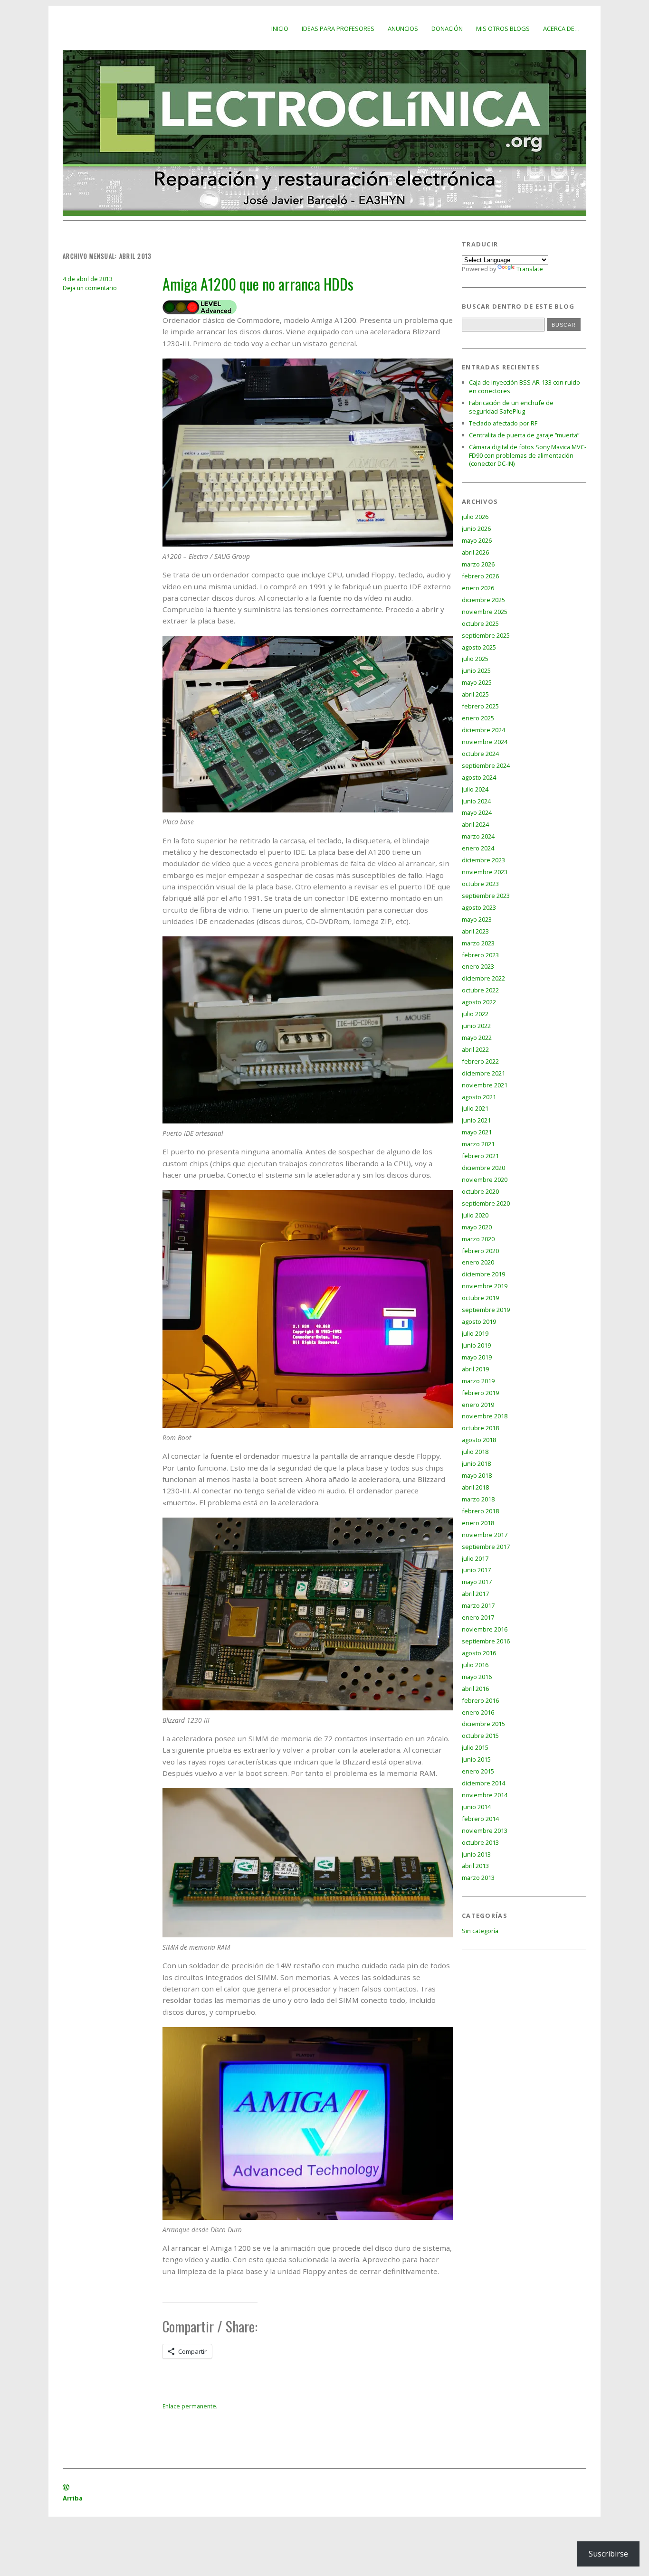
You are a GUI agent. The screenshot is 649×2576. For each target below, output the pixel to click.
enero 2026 (478, 588)
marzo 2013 (478, 1878)
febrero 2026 (480, 576)
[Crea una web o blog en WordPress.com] (66, 2488)
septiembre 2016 (486, 1641)
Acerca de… (561, 28)
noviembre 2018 (485, 1416)
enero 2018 (478, 1523)
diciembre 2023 (483, 860)
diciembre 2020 (483, 1168)
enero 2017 (478, 1617)
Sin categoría (480, 1931)
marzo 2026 (478, 564)
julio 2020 (475, 1215)
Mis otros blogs (503, 28)
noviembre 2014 (485, 1795)
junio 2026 (476, 528)
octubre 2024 (480, 754)
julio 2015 (475, 1747)
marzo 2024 (478, 836)
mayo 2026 (477, 540)
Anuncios (403, 28)
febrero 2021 (480, 1156)
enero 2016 (478, 1712)
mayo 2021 (477, 1132)
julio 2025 (475, 659)
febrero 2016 (480, 1700)
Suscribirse (608, 2554)
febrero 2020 (480, 1251)
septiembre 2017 (486, 1547)
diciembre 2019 (483, 1274)
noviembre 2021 (485, 1085)
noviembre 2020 (485, 1179)
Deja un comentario (90, 288)
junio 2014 (476, 1807)
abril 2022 (475, 1049)
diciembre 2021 (483, 1073)
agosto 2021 (479, 1097)
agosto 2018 (479, 1440)
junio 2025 (476, 670)
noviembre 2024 (485, 742)
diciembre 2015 (483, 1724)
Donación (447, 28)
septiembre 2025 (486, 635)
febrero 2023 (480, 955)
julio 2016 (475, 1665)
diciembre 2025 (483, 600)
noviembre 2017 (485, 1535)
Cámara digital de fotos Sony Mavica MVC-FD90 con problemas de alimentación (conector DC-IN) (528, 455)
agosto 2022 (479, 1002)
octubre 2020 (480, 1191)
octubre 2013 (480, 1842)
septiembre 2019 (486, 1310)
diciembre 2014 (483, 1783)
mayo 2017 (477, 1582)
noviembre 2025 (485, 612)
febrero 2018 (480, 1511)
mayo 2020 (477, 1227)
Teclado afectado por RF (503, 423)
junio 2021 (476, 1120)
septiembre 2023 (486, 896)
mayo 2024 (477, 812)
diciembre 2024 (483, 730)
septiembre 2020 (486, 1203)
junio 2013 (476, 1854)
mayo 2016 (477, 1677)
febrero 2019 (480, 1393)
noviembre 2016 (485, 1629)
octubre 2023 (480, 884)
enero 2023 (478, 966)
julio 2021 (475, 1108)
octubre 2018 (480, 1428)
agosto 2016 (479, 1653)
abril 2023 (475, 931)
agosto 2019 (479, 1321)
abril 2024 (475, 824)
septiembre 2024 (486, 765)
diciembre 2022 (483, 978)
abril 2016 (475, 1689)
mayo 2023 (477, 919)
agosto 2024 (479, 777)
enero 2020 (478, 1262)
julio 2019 (475, 1333)
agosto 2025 (479, 647)
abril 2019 (475, 1369)
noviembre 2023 (485, 872)
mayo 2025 (477, 682)
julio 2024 (475, 789)
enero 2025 (478, 718)
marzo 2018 (478, 1499)
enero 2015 (478, 1771)
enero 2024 (478, 848)
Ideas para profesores (338, 28)
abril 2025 (475, 694)
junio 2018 (476, 1463)
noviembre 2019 (485, 1286)
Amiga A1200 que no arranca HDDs (258, 284)
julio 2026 (475, 517)
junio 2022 (476, 1026)
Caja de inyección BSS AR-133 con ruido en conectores (525, 387)
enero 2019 (478, 1405)
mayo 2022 (477, 1038)
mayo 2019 (477, 1357)
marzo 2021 (478, 1144)
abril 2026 (475, 552)
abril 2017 (475, 1594)
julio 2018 (475, 1452)
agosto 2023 (479, 907)
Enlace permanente (189, 2406)
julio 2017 (475, 1558)
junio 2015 (476, 1759)
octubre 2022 (480, 990)
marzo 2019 (478, 1381)
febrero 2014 (480, 1819)
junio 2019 (476, 1345)
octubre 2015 (480, 1736)
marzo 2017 (478, 1605)
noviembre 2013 (485, 1831)
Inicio (280, 28)
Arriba (73, 2498)
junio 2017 (476, 1570)
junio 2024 (476, 801)
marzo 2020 (478, 1239)
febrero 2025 (480, 706)
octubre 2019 (480, 1298)
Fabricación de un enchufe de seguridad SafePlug (511, 407)
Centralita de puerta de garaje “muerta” (524, 435)
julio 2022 (475, 1014)
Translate (530, 269)
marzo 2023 (478, 943)
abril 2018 (475, 1487)
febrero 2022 (480, 1061)
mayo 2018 (477, 1475)
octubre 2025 (480, 623)
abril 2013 (475, 1866)
